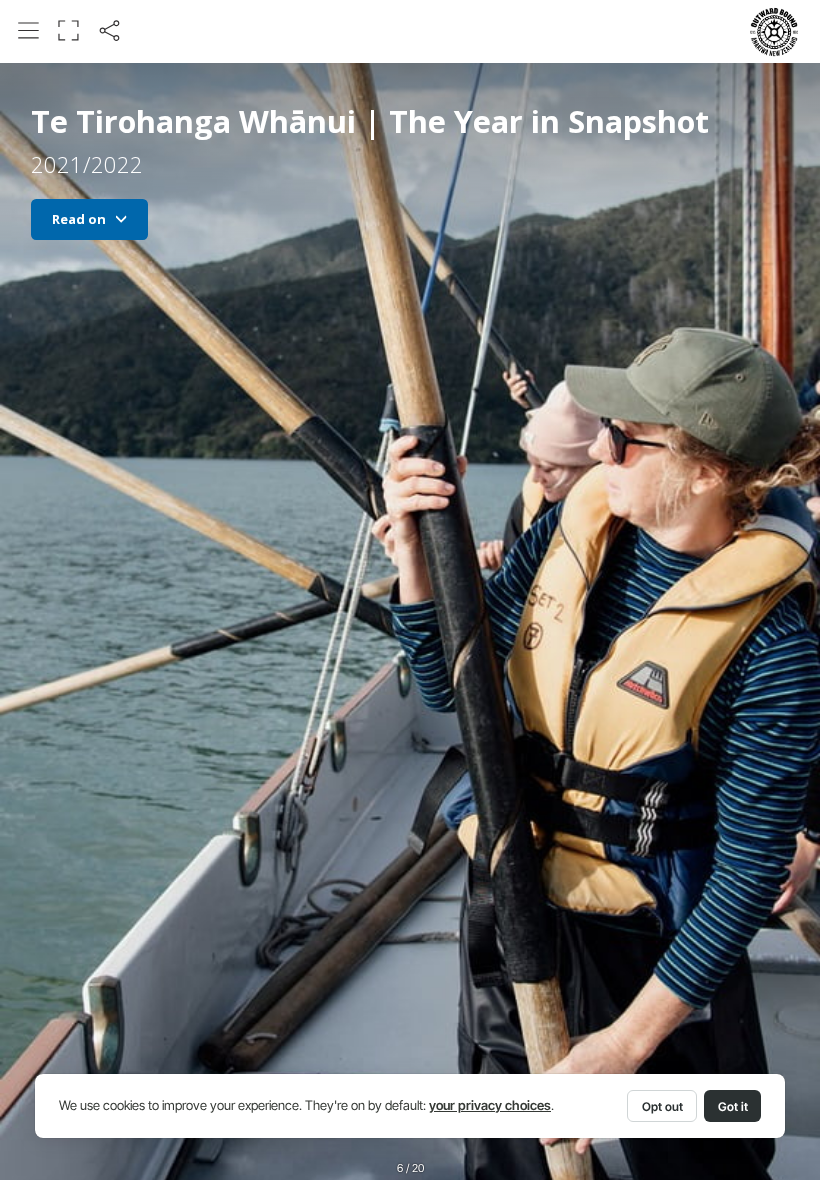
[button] (29, 31)
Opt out (662, 1106)
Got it (733, 1106)
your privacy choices (490, 1105)
